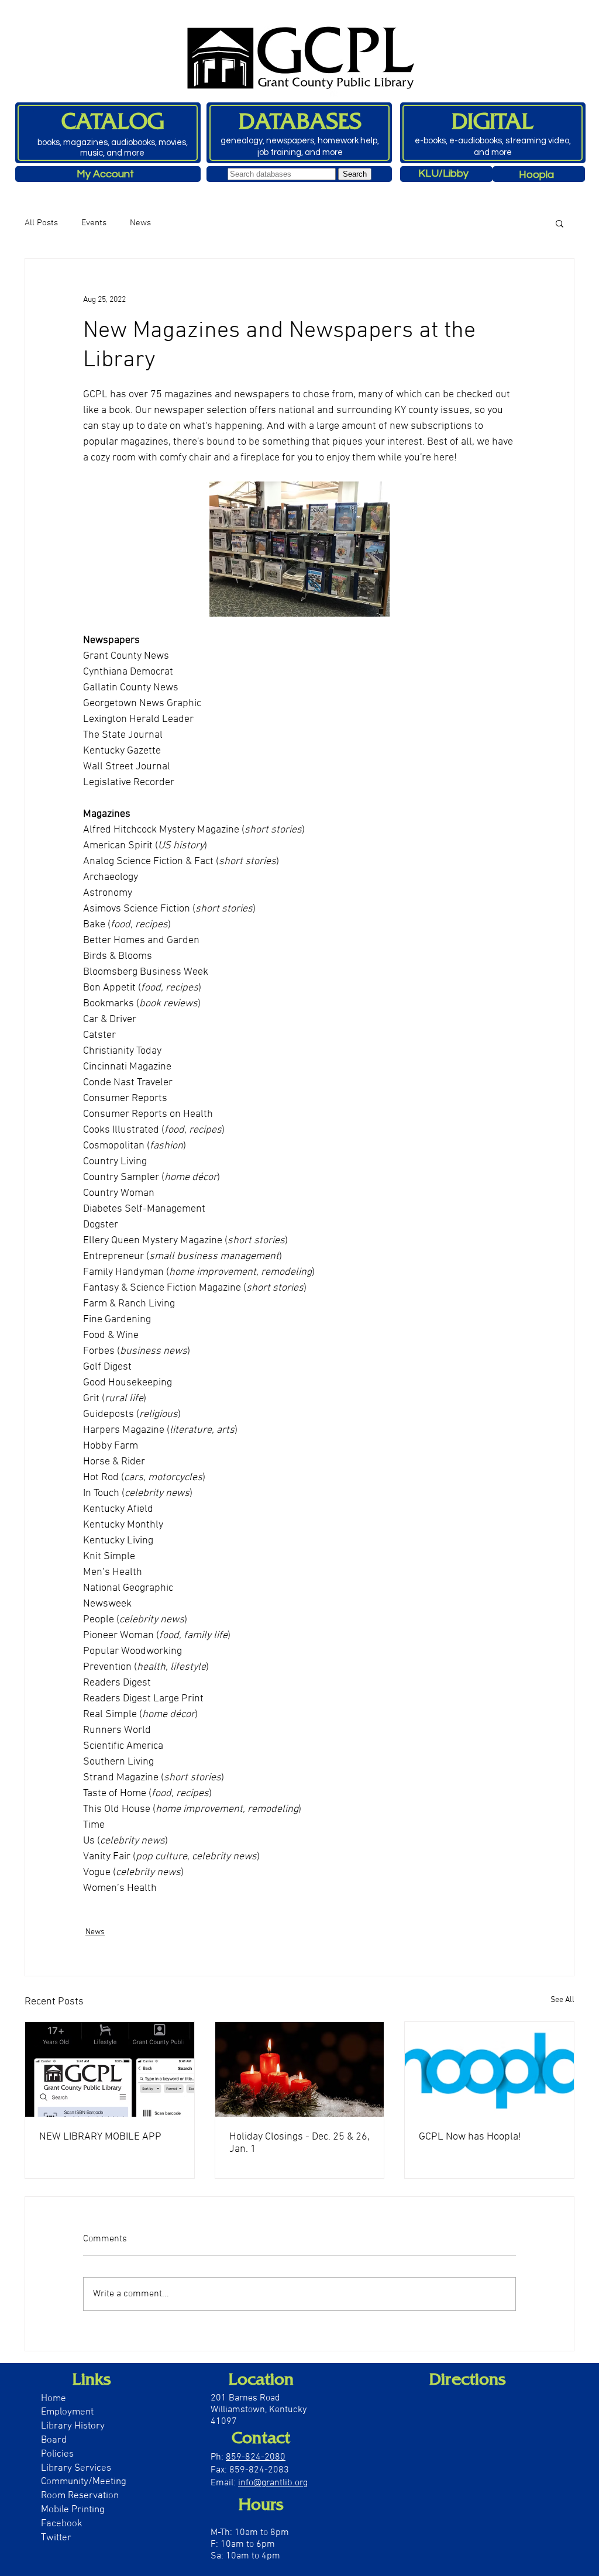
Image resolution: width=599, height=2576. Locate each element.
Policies (57, 2454)
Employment (67, 2412)
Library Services (76, 2468)
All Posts (41, 223)
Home (54, 2399)
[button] (560, 223)
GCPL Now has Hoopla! (470, 2137)
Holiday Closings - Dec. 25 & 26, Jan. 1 (299, 2143)
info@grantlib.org (273, 2483)
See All (562, 2000)
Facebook (62, 2524)
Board (55, 2440)
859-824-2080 (256, 2457)
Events (94, 223)
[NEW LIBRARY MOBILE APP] (110, 2069)
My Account (105, 174)
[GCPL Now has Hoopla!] (489, 2069)
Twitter (56, 2538)
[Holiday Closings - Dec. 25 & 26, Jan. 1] (300, 2069)
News (140, 223)
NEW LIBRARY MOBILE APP (100, 2137)
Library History (73, 2426)
